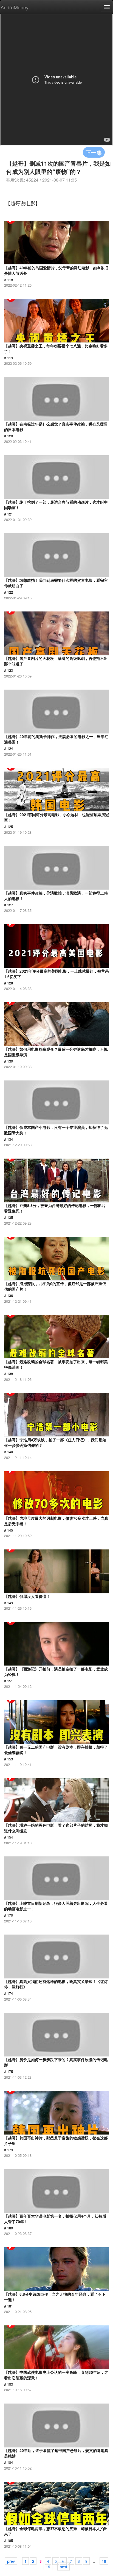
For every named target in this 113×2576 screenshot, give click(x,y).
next (63, 2566)
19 (48, 2566)
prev (11, 2561)
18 (104, 2561)
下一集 (94, 152)
